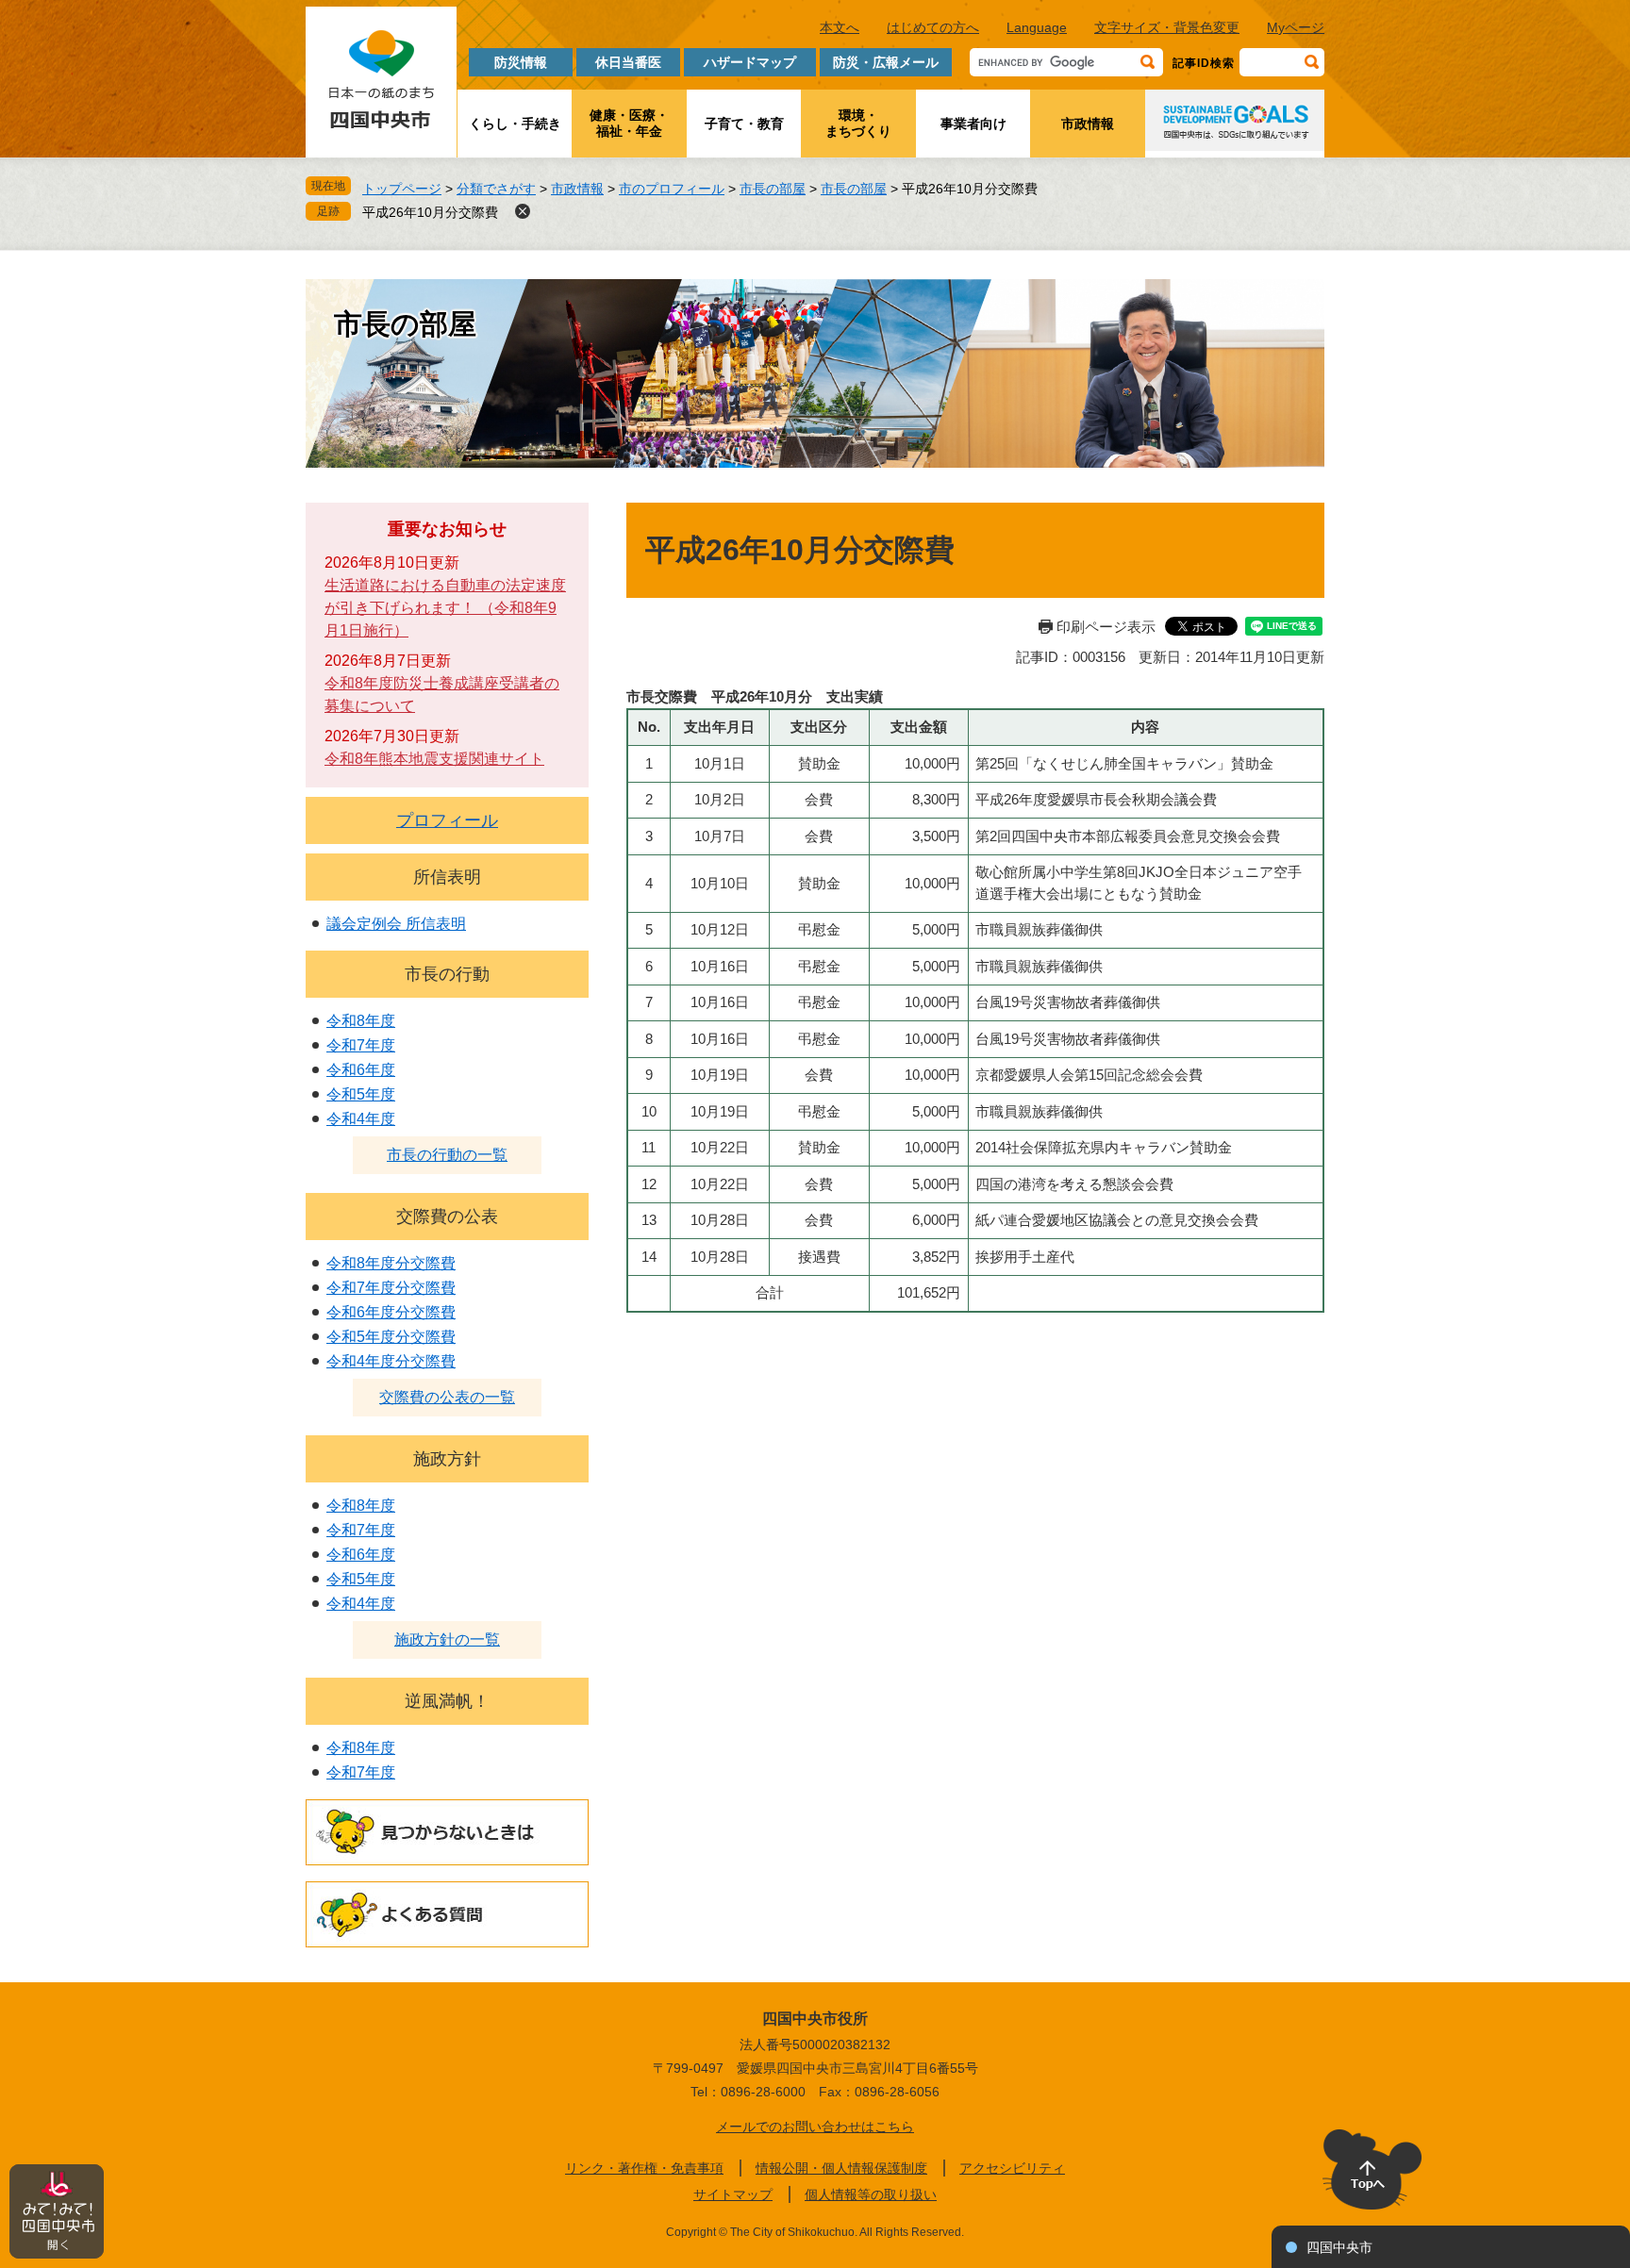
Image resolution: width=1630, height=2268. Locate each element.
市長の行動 (447, 974)
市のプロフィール (672, 189)
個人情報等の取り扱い (871, 2194)
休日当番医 (628, 62)
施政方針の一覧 (447, 1639)
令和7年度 (361, 1045)
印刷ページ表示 (1106, 627)
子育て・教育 (744, 124)
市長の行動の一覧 (447, 1155)
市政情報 (1088, 124)
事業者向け (973, 124)
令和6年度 (361, 1070)
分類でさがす (496, 189)
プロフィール (447, 820)
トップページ (402, 189)
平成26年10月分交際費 (430, 212)
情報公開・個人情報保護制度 (841, 2168)
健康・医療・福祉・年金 (629, 123)
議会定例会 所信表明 (396, 924)
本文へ (840, 27)
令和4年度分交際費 (391, 1361)
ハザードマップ (750, 62)
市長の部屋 (773, 189)
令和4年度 (361, 1119)
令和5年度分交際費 (391, 1337)
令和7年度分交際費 (391, 1288)
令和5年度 (361, 1094)
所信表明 (447, 877)
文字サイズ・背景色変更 (1167, 27)
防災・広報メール (886, 62)
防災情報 (521, 62)
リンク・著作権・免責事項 (644, 2168)
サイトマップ (733, 2194)
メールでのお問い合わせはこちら (815, 2127)
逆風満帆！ (447, 1701)
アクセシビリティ (1012, 2168)
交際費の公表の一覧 (447, 1397)
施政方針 (447, 1459)
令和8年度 (361, 1021)
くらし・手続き (515, 124)
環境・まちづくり (858, 123)
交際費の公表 (447, 1217)
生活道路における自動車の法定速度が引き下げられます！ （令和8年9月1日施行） (445, 608)
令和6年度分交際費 (391, 1312)
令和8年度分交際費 (391, 1263)
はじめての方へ (933, 27)
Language (1037, 27)
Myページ (1296, 27)
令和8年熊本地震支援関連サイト (434, 759)
